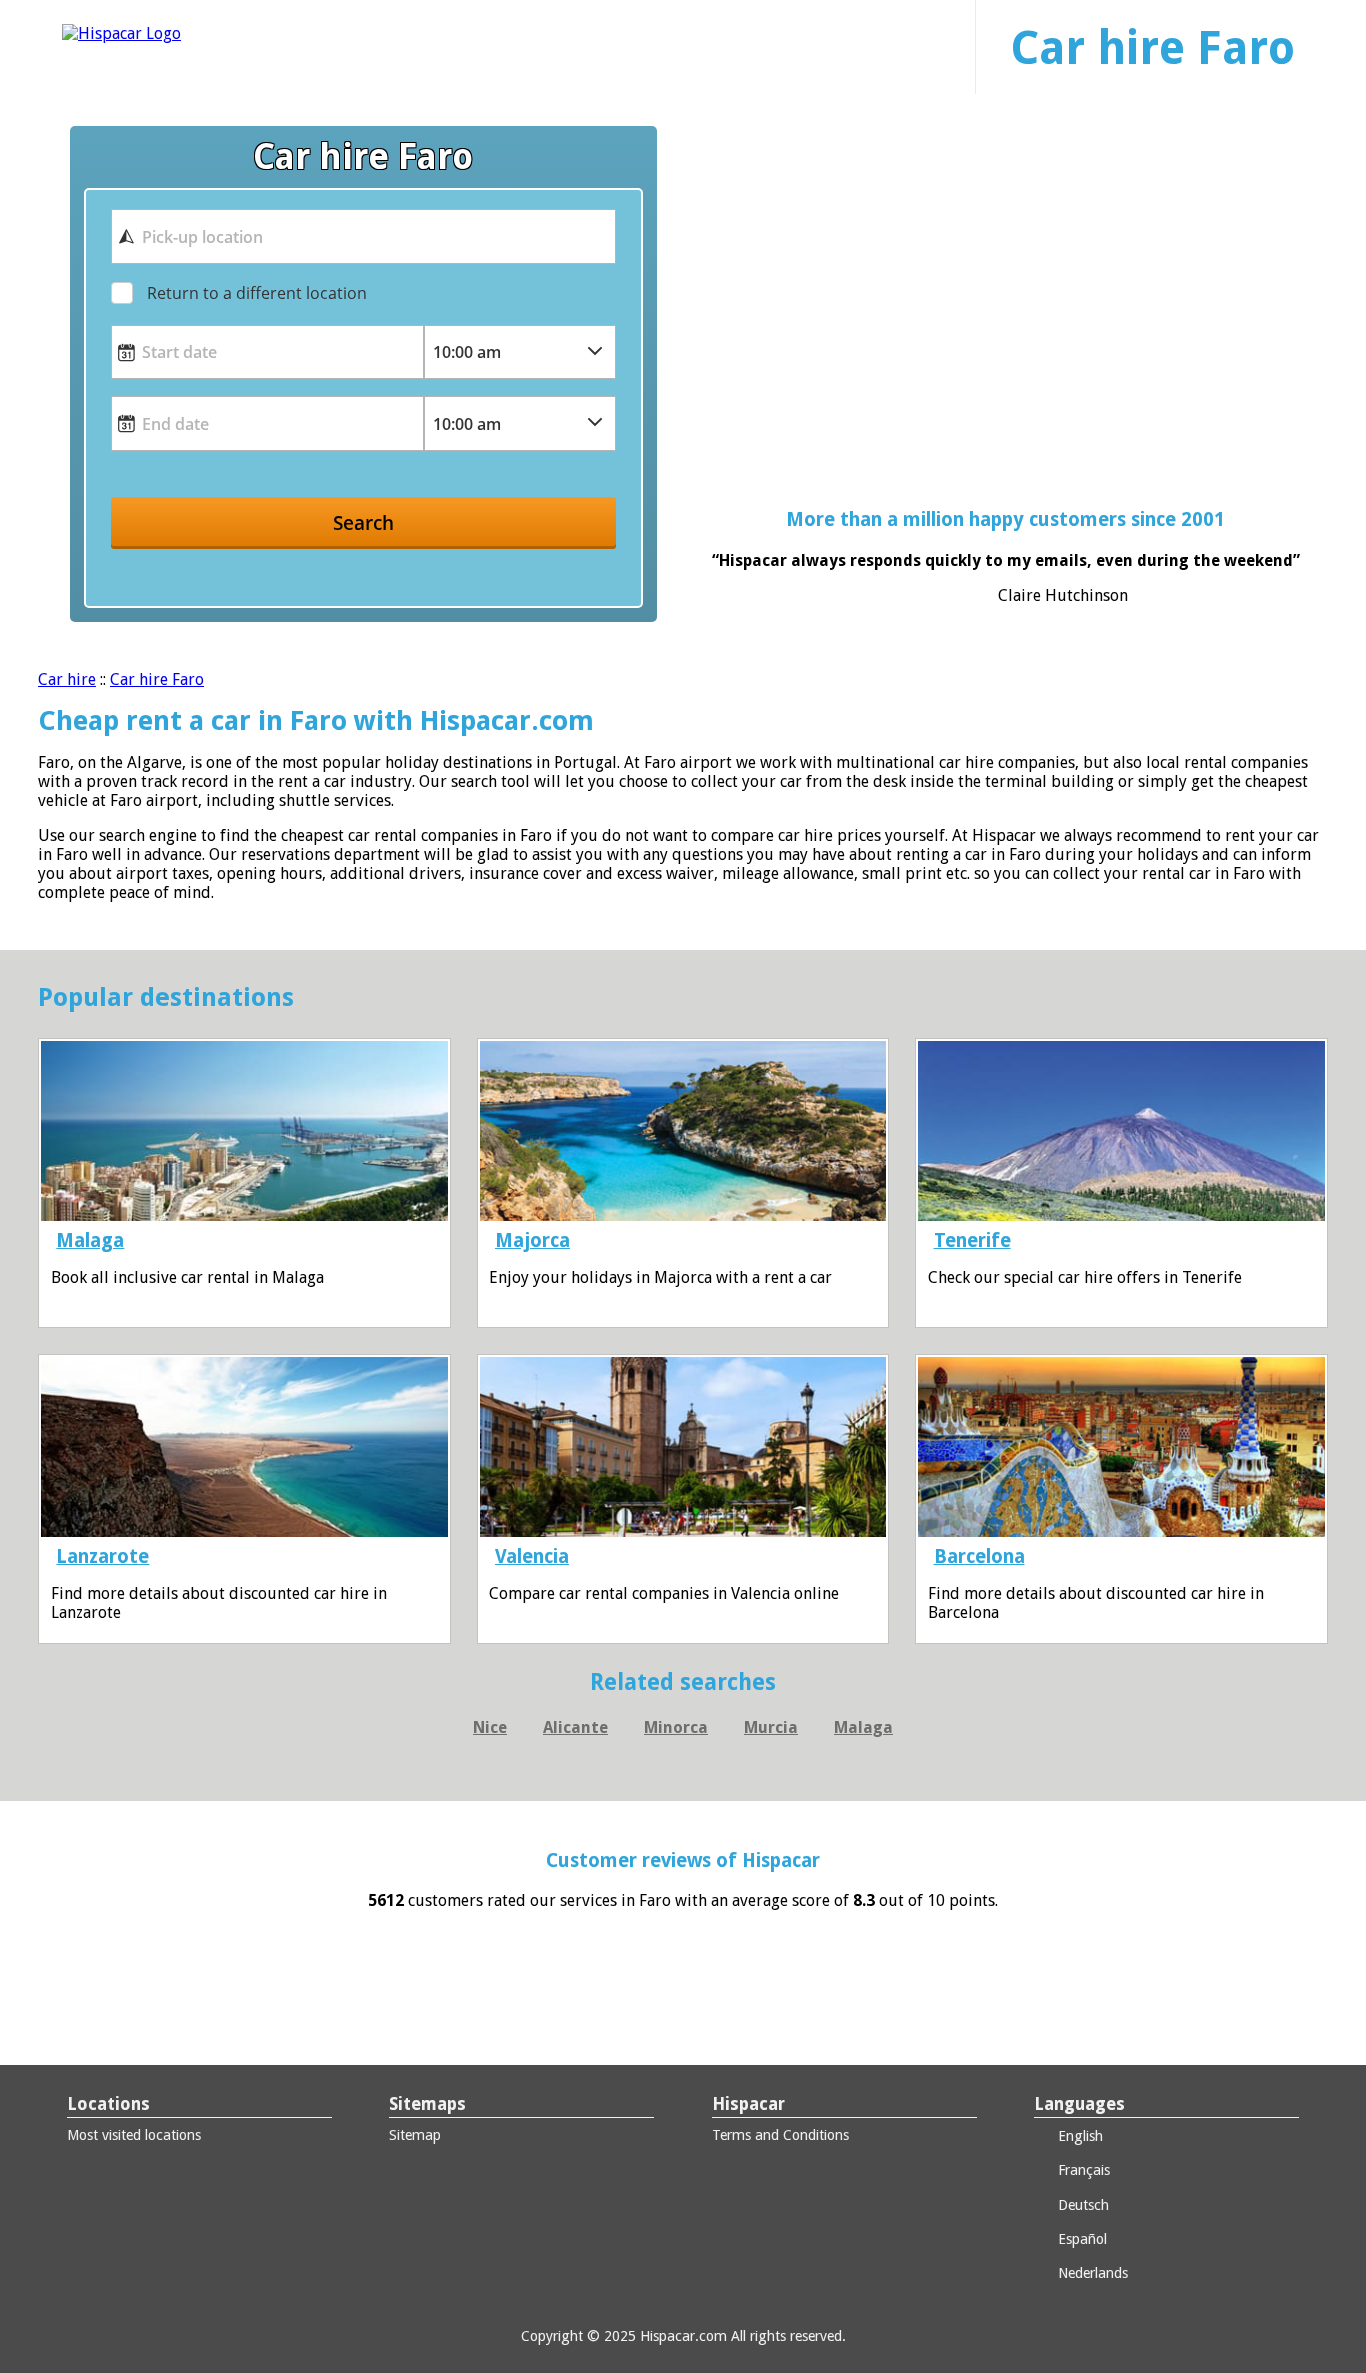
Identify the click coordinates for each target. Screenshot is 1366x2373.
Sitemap (415, 2135)
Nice (490, 1727)
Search (363, 522)
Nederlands (1091, 2273)
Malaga (90, 1240)
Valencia (532, 1556)
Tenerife (972, 1240)
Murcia (771, 1727)
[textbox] (363, 236)
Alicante (575, 1727)
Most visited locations (134, 2135)
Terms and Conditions (780, 2135)
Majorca (532, 1240)
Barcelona (979, 1556)
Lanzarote (102, 1556)
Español (1080, 2239)
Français (1082, 2170)
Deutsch (1081, 2205)
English (1078, 2136)
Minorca (676, 1727)
